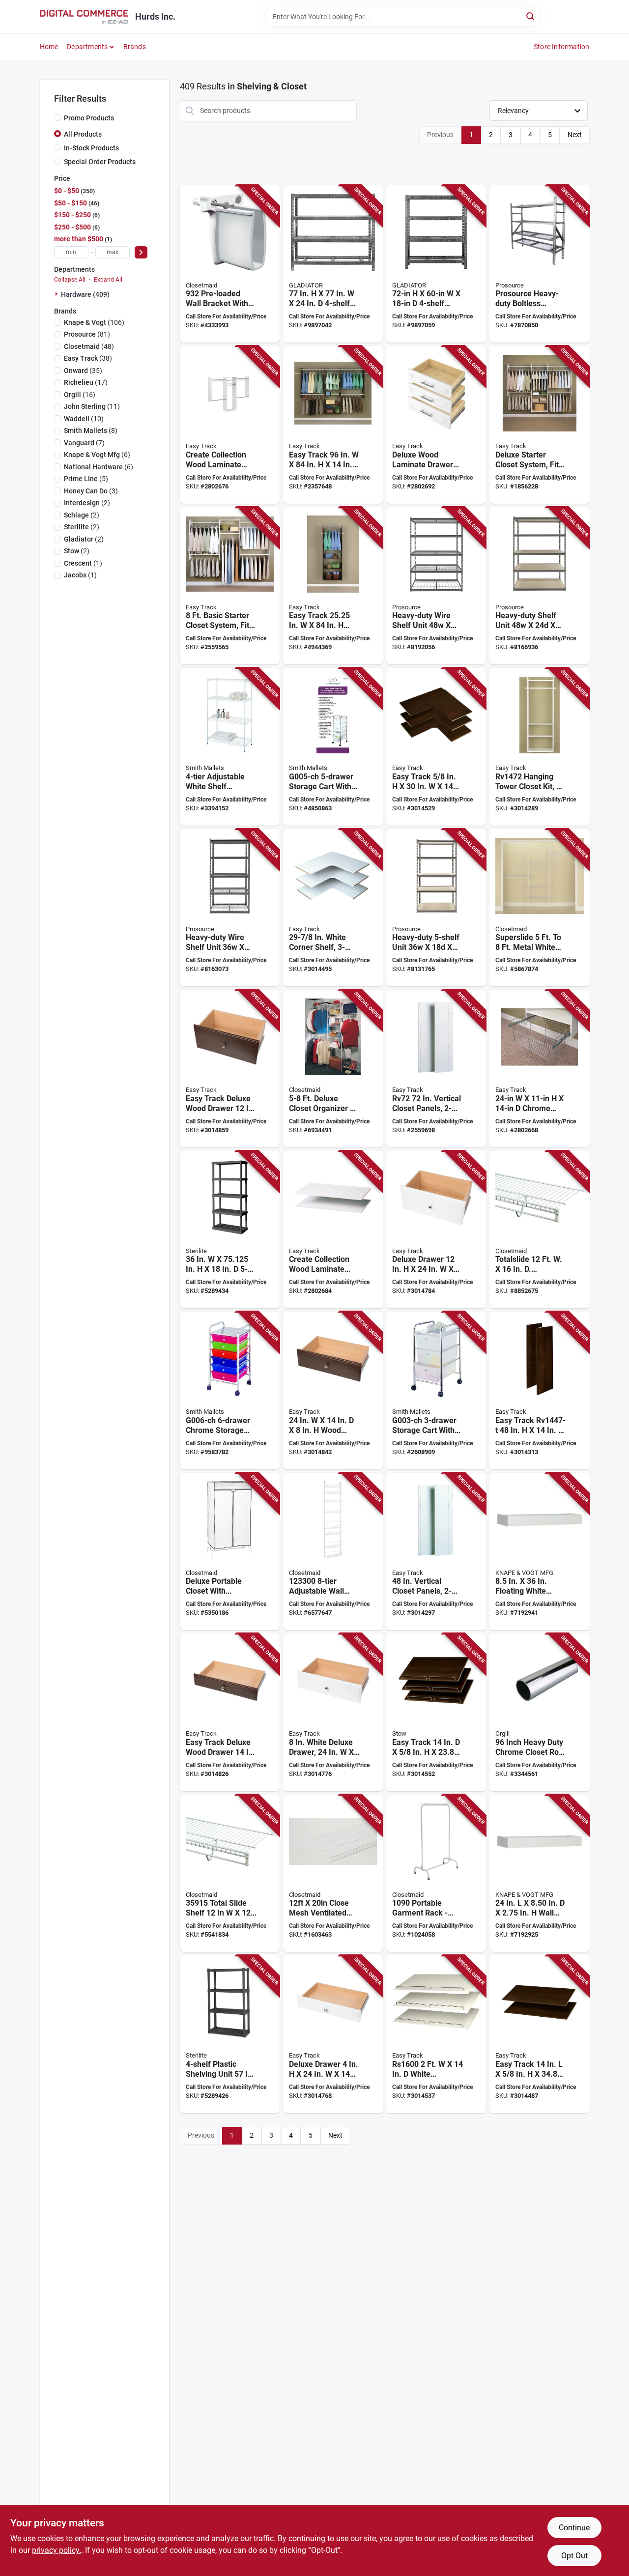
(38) (88, 358)
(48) (89, 346)
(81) (87, 334)
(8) (91, 430)
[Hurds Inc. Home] (84, 17)
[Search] (531, 16)
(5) (86, 479)
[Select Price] (141, 252)
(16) (80, 395)
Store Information (561, 47)
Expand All (108, 280)
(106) (94, 322)
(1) (83, 563)
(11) (92, 406)
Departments (87, 47)
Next (575, 135)
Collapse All (70, 280)
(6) (97, 455)
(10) (84, 419)
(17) (86, 382)
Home (49, 47)
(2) (87, 503)
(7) (84, 443)
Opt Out (574, 2556)
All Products (83, 134)
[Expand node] (57, 294)
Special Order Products (100, 162)
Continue (574, 2528)
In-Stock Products (91, 148)
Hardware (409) (85, 294)
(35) (83, 371)
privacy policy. (57, 2550)
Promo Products (89, 118)
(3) (91, 491)
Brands (135, 47)
